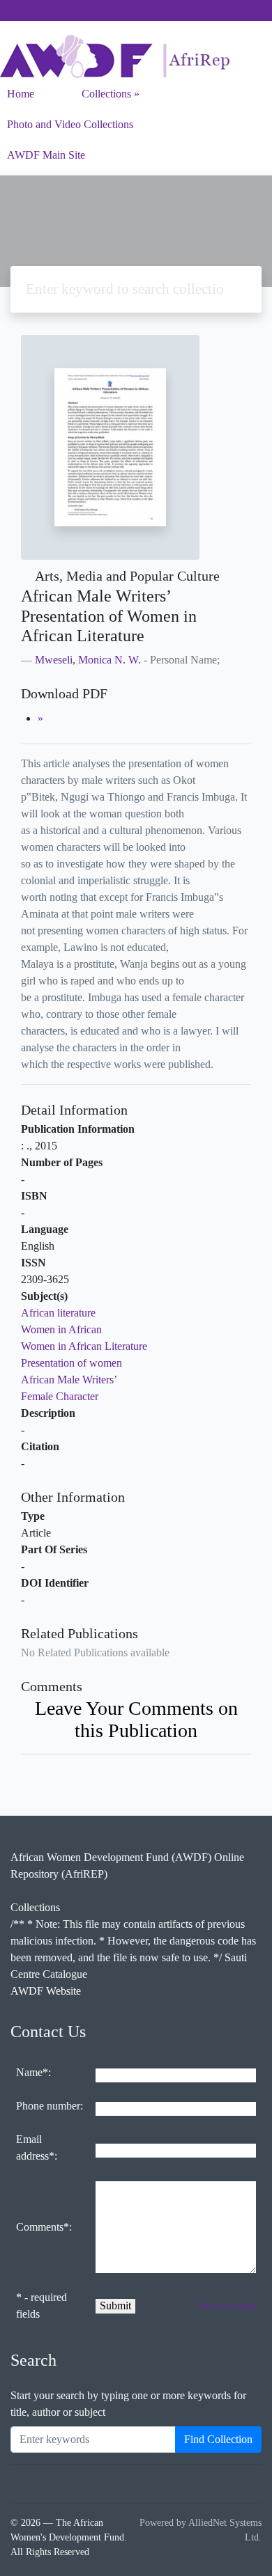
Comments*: (44, 2227)
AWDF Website (46, 1991)
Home (21, 94)
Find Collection (218, 2439)
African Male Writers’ (69, 1380)
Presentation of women (71, 1363)
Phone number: (50, 2106)
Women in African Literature (84, 1346)
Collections (106, 94)
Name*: (33, 2072)
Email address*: (37, 2147)
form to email (227, 2306)
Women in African (61, 1329)
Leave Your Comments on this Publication (136, 1719)
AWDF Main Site (46, 155)
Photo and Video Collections (70, 124)
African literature (58, 1313)
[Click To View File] (40, 718)
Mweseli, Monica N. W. (88, 660)
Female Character (60, 1396)
